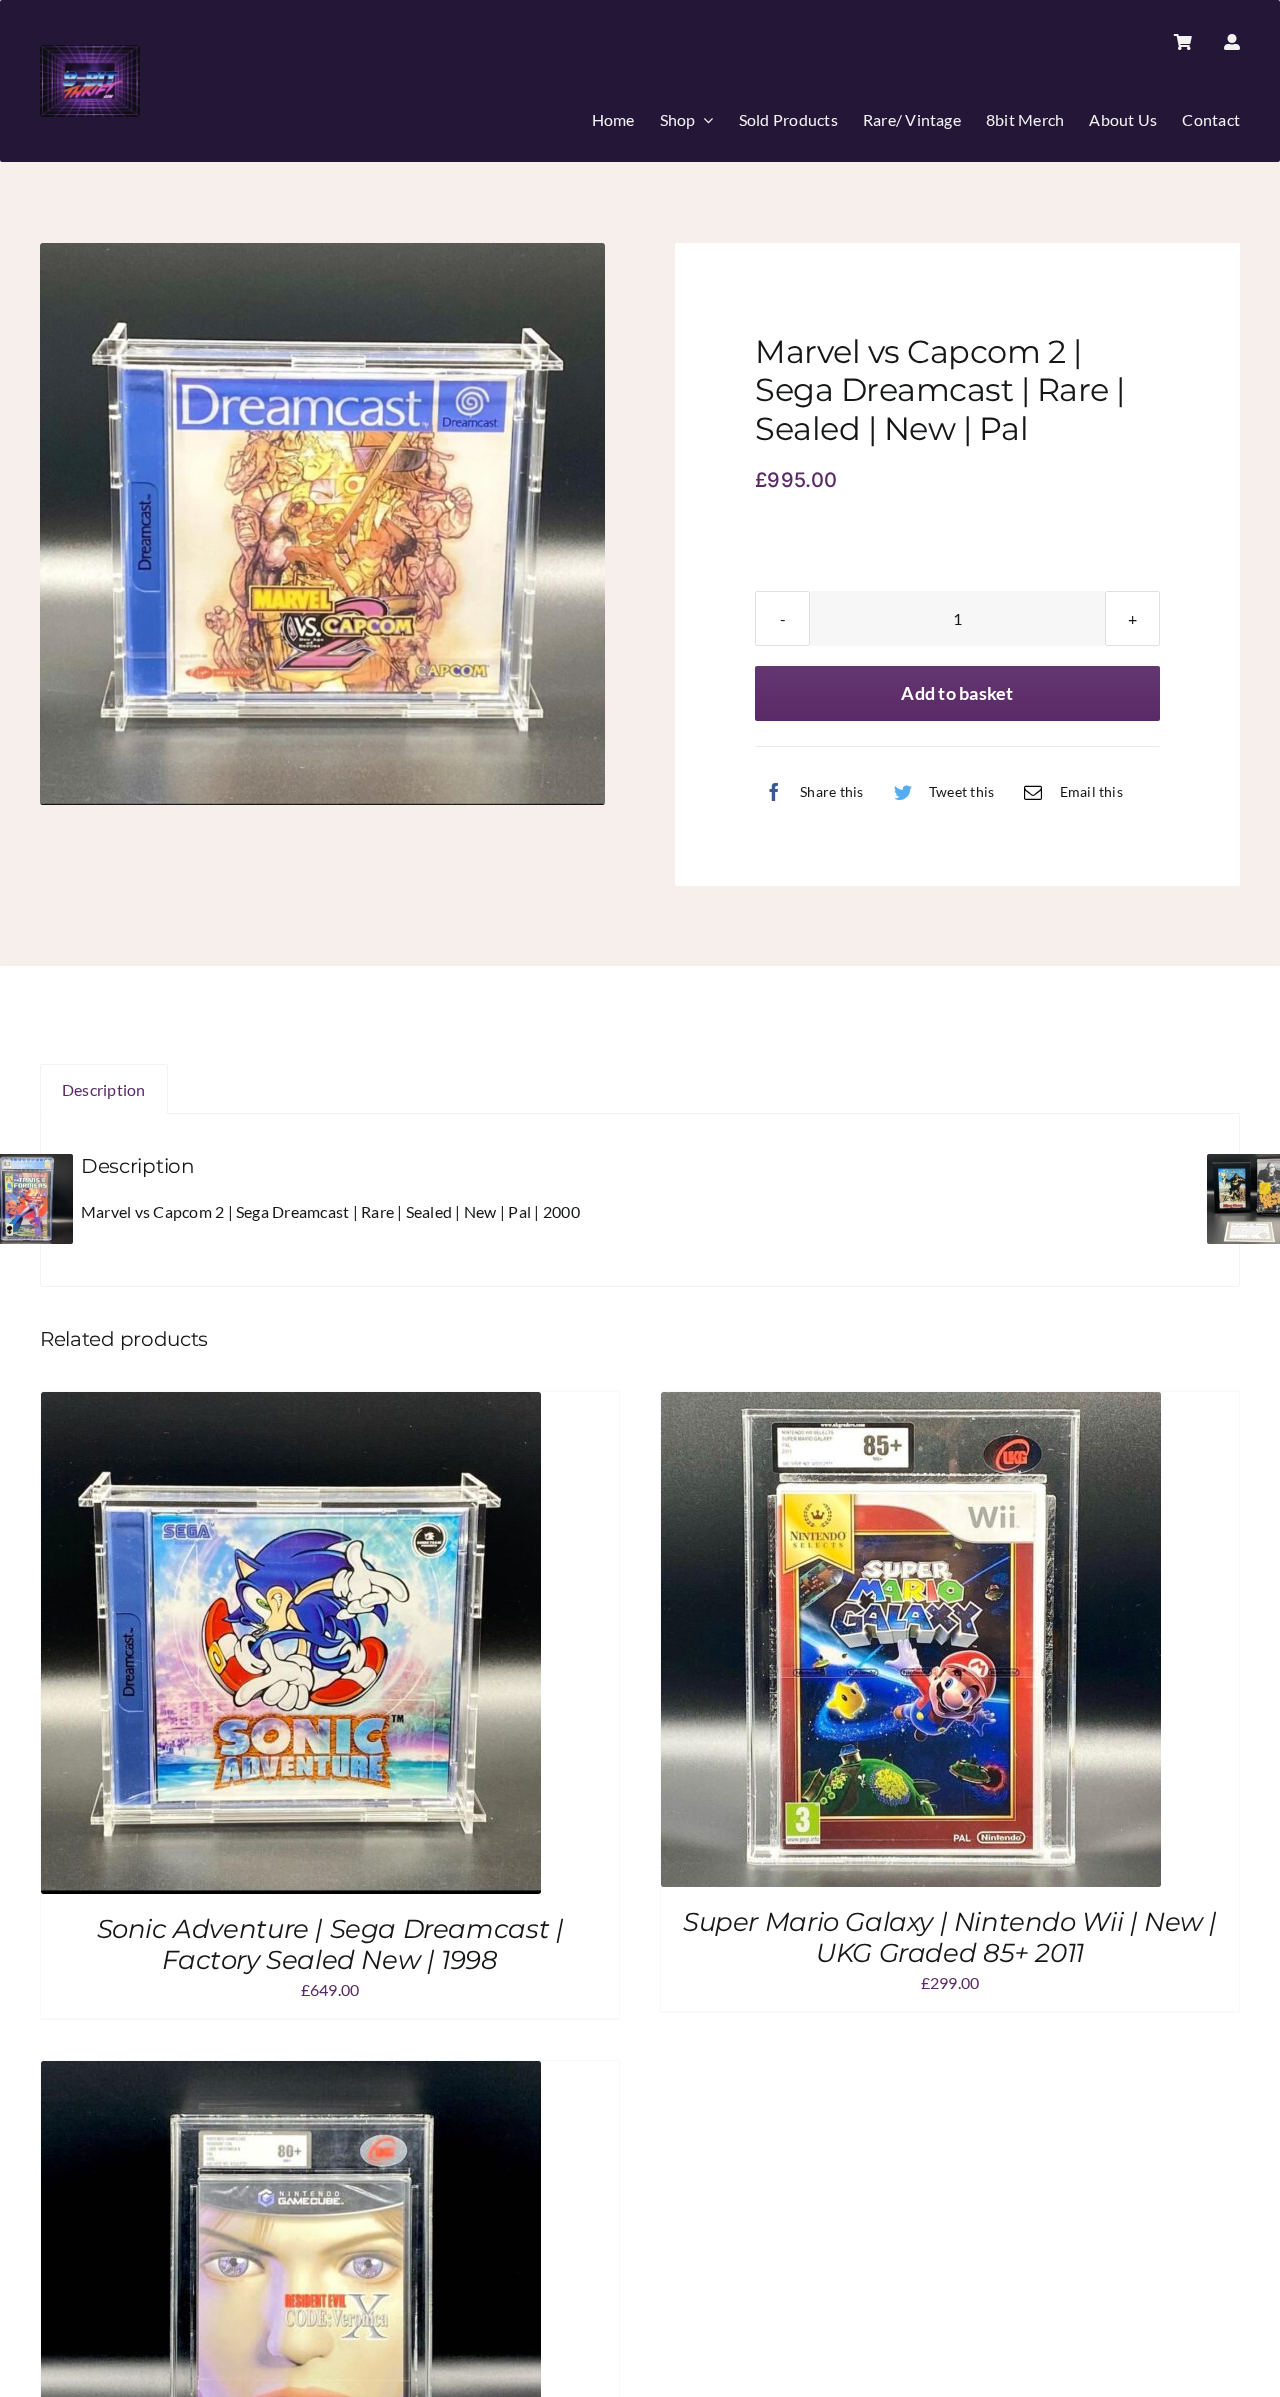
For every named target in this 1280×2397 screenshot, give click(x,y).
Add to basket (957, 693)
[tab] (104, 1089)
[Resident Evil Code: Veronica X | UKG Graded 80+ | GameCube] (291, 2074)
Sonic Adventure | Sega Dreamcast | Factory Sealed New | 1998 (330, 1944)
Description (104, 1089)
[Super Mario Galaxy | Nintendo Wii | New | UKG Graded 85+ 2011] (911, 1405)
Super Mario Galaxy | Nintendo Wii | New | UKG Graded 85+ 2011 (950, 1937)
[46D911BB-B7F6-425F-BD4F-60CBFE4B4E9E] (322, 524)
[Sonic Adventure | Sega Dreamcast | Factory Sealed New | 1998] (291, 1405)
